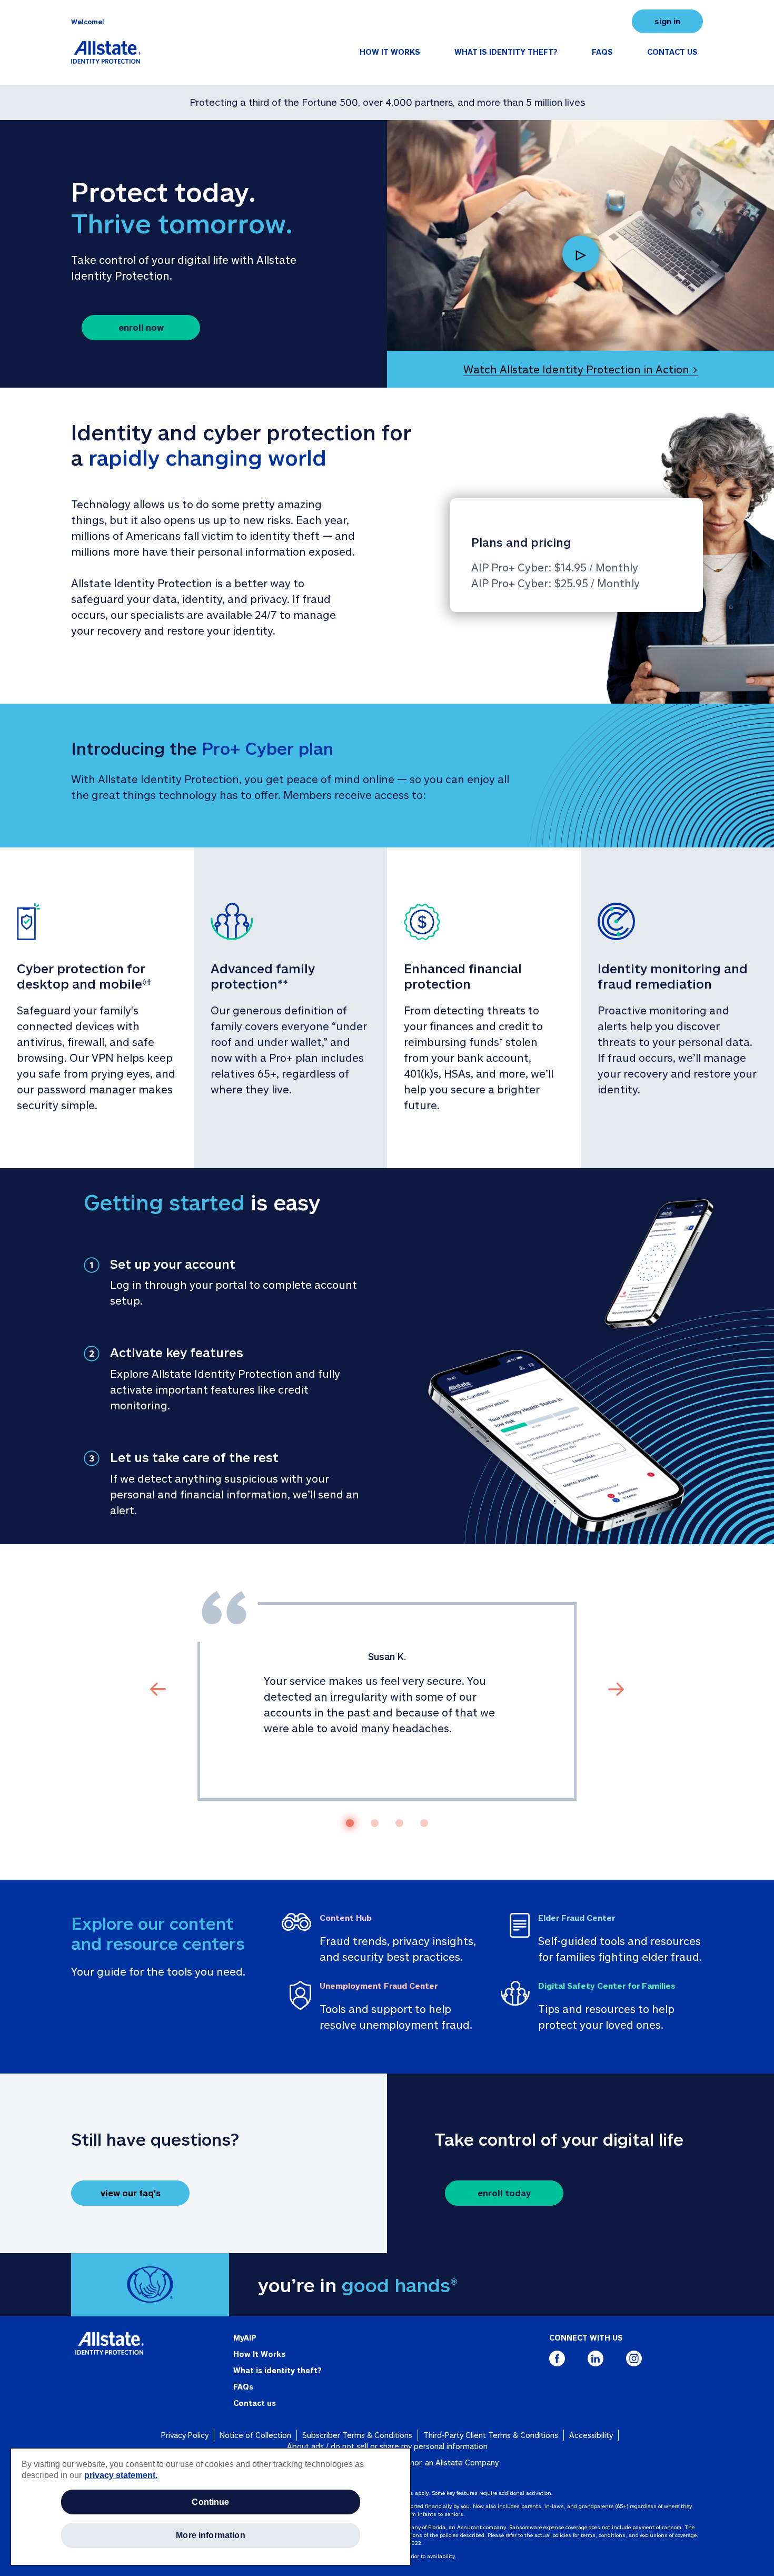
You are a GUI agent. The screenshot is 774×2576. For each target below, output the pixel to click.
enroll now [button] (141, 327)
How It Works (259, 2354)
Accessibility (591, 2435)
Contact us (255, 2403)
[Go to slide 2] (375, 1823)
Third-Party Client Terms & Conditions (491, 2435)
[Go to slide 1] (350, 1823)
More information (211, 2535)
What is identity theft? (277, 2370)
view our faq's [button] (131, 2193)
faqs (602, 52)
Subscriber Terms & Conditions (357, 2435)
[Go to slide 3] (399, 1823)
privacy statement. (121, 2475)
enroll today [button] (504, 2193)
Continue (210, 2502)
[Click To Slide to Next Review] (616, 1688)
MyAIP (245, 2338)
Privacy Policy (185, 2435)
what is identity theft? (506, 52)
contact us (672, 52)
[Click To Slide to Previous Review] (158, 1688)
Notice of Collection (255, 2435)
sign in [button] (667, 21)
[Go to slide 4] (424, 1823)
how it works (390, 52)
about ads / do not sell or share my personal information (387, 2446)
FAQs (243, 2387)
